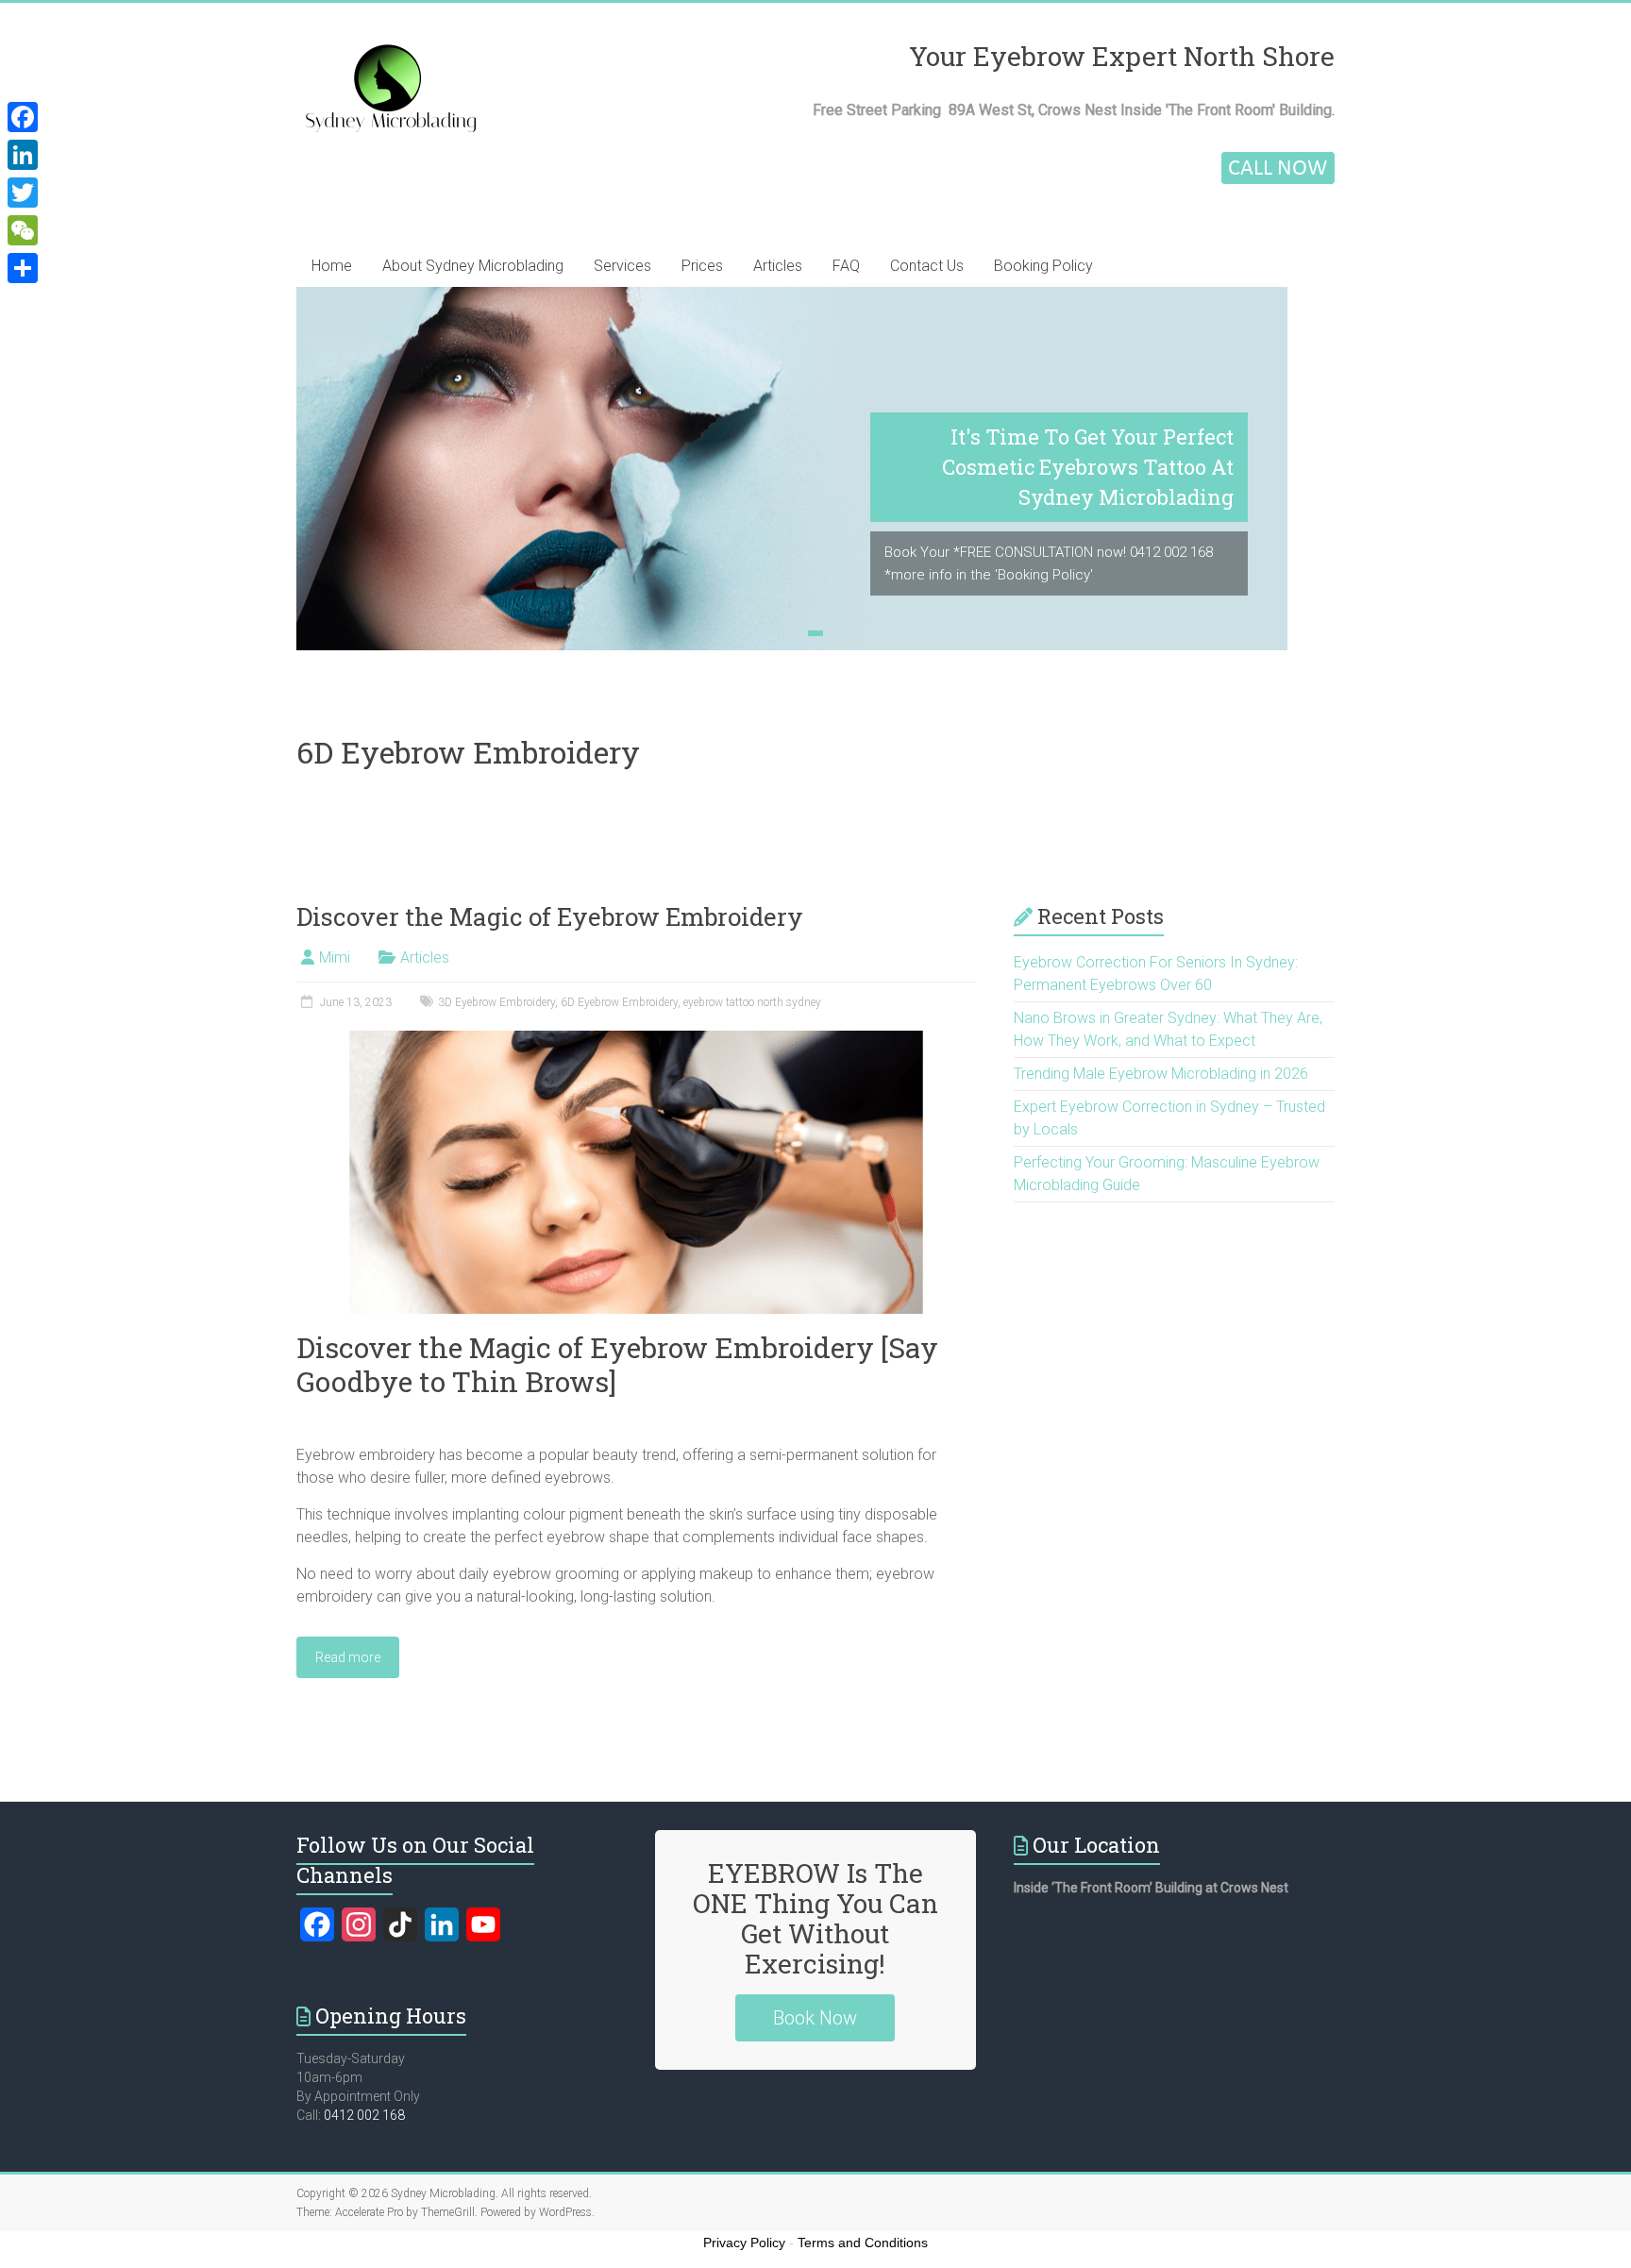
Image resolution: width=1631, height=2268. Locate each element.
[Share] (23, 268)
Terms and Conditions (863, 2243)
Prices (702, 266)
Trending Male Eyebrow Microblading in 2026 (1161, 1074)
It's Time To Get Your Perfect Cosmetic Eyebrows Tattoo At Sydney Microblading (1088, 467)
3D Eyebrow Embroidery (496, 1002)
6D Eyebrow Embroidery (619, 1002)
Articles (778, 266)
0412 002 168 (364, 2115)
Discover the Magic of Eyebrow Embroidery (550, 916)
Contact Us (927, 266)
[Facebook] (23, 117)
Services (622, 266)
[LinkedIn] (23, 155)
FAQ (846, 266)
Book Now (815, 2018)
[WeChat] (23, 230)
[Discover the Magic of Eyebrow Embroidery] (636, 1040)
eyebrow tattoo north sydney (752, 1002)
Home (332, 266)
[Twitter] (23, 193)
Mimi (335, 958)
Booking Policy (1043, 266)
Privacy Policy (744, 2243)
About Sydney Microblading (473, 266)
